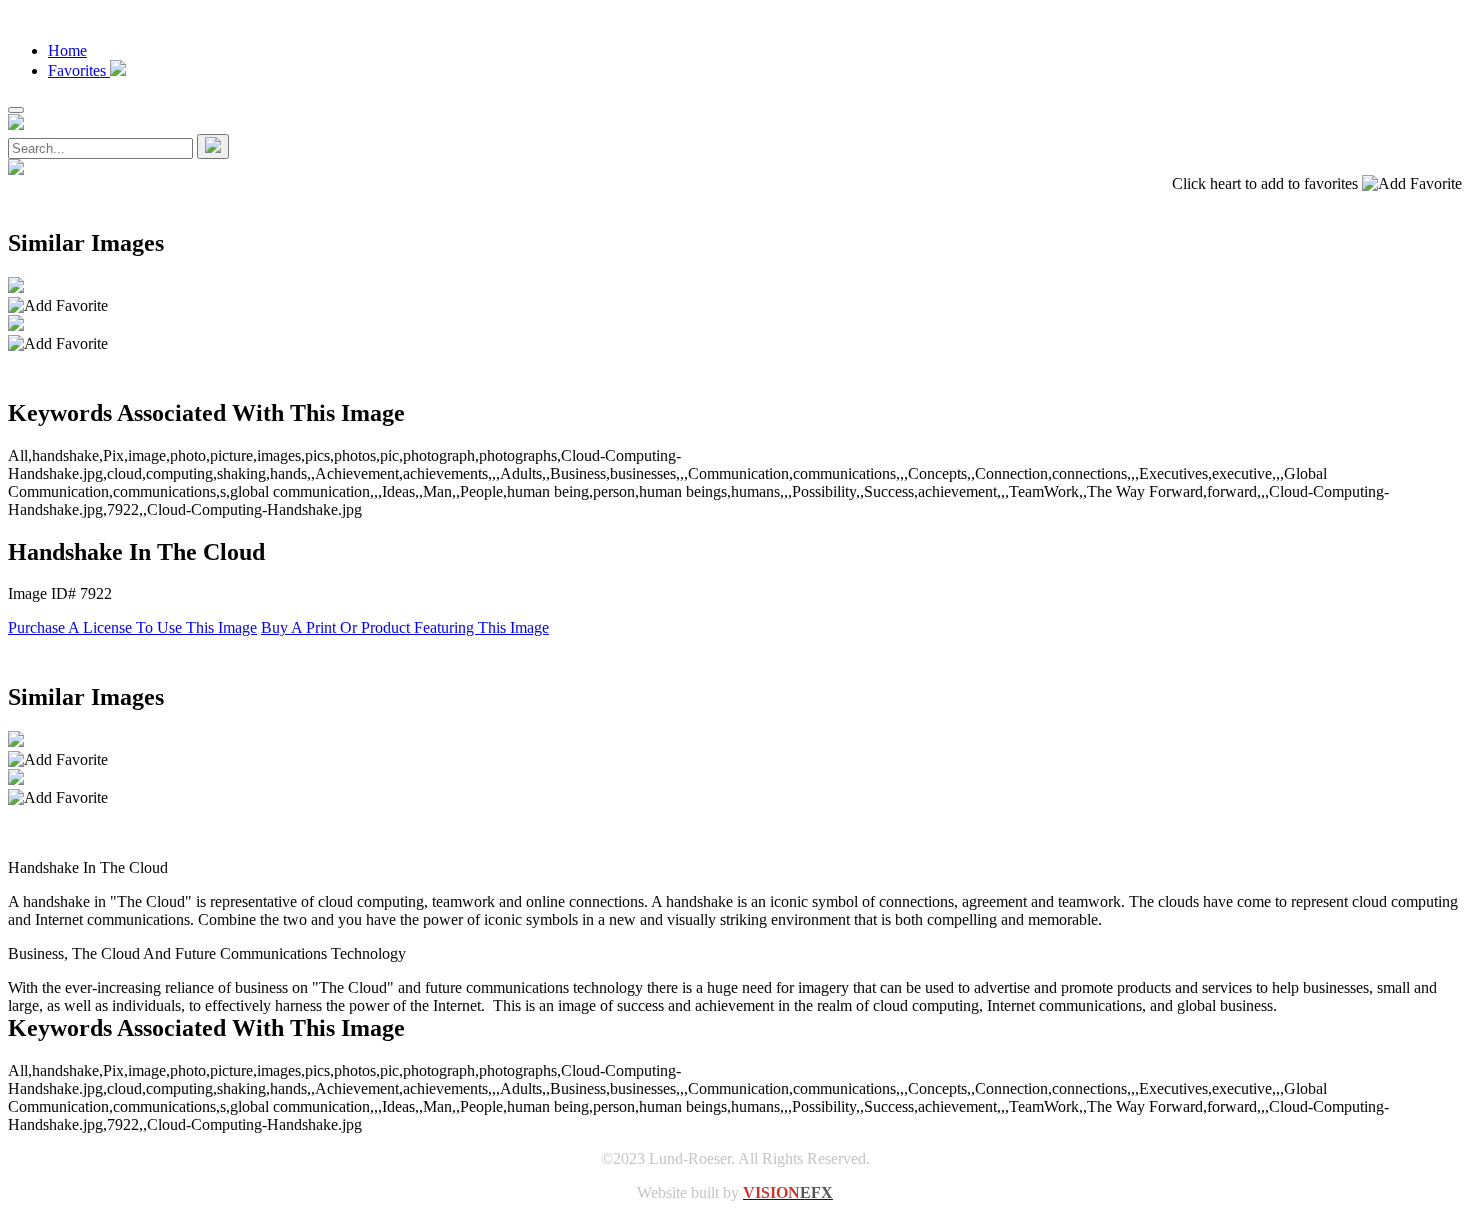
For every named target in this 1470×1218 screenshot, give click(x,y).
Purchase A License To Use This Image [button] (132, 627)
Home (67, 50)
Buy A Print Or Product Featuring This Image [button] (405, 627)
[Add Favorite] (58, 306)
